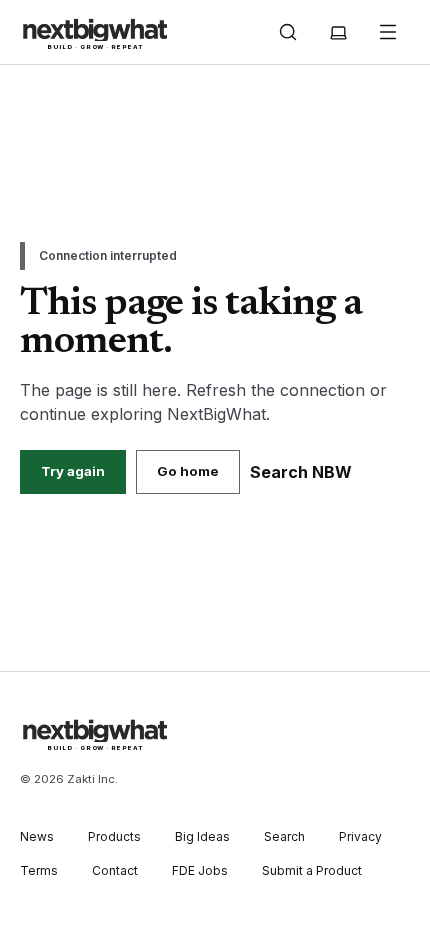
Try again (73, 471)
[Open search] (288, 32)
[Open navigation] (388, 32)
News (37, 836)
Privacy (360, 836)
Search (284, 836)
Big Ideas (202, 836)
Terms (39, 870)
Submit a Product (312, 870)
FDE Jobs (200, 870)
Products (114, 836)
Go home (188, 471)
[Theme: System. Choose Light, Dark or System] (338, 32)
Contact (115, 870)
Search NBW (301, 472)
